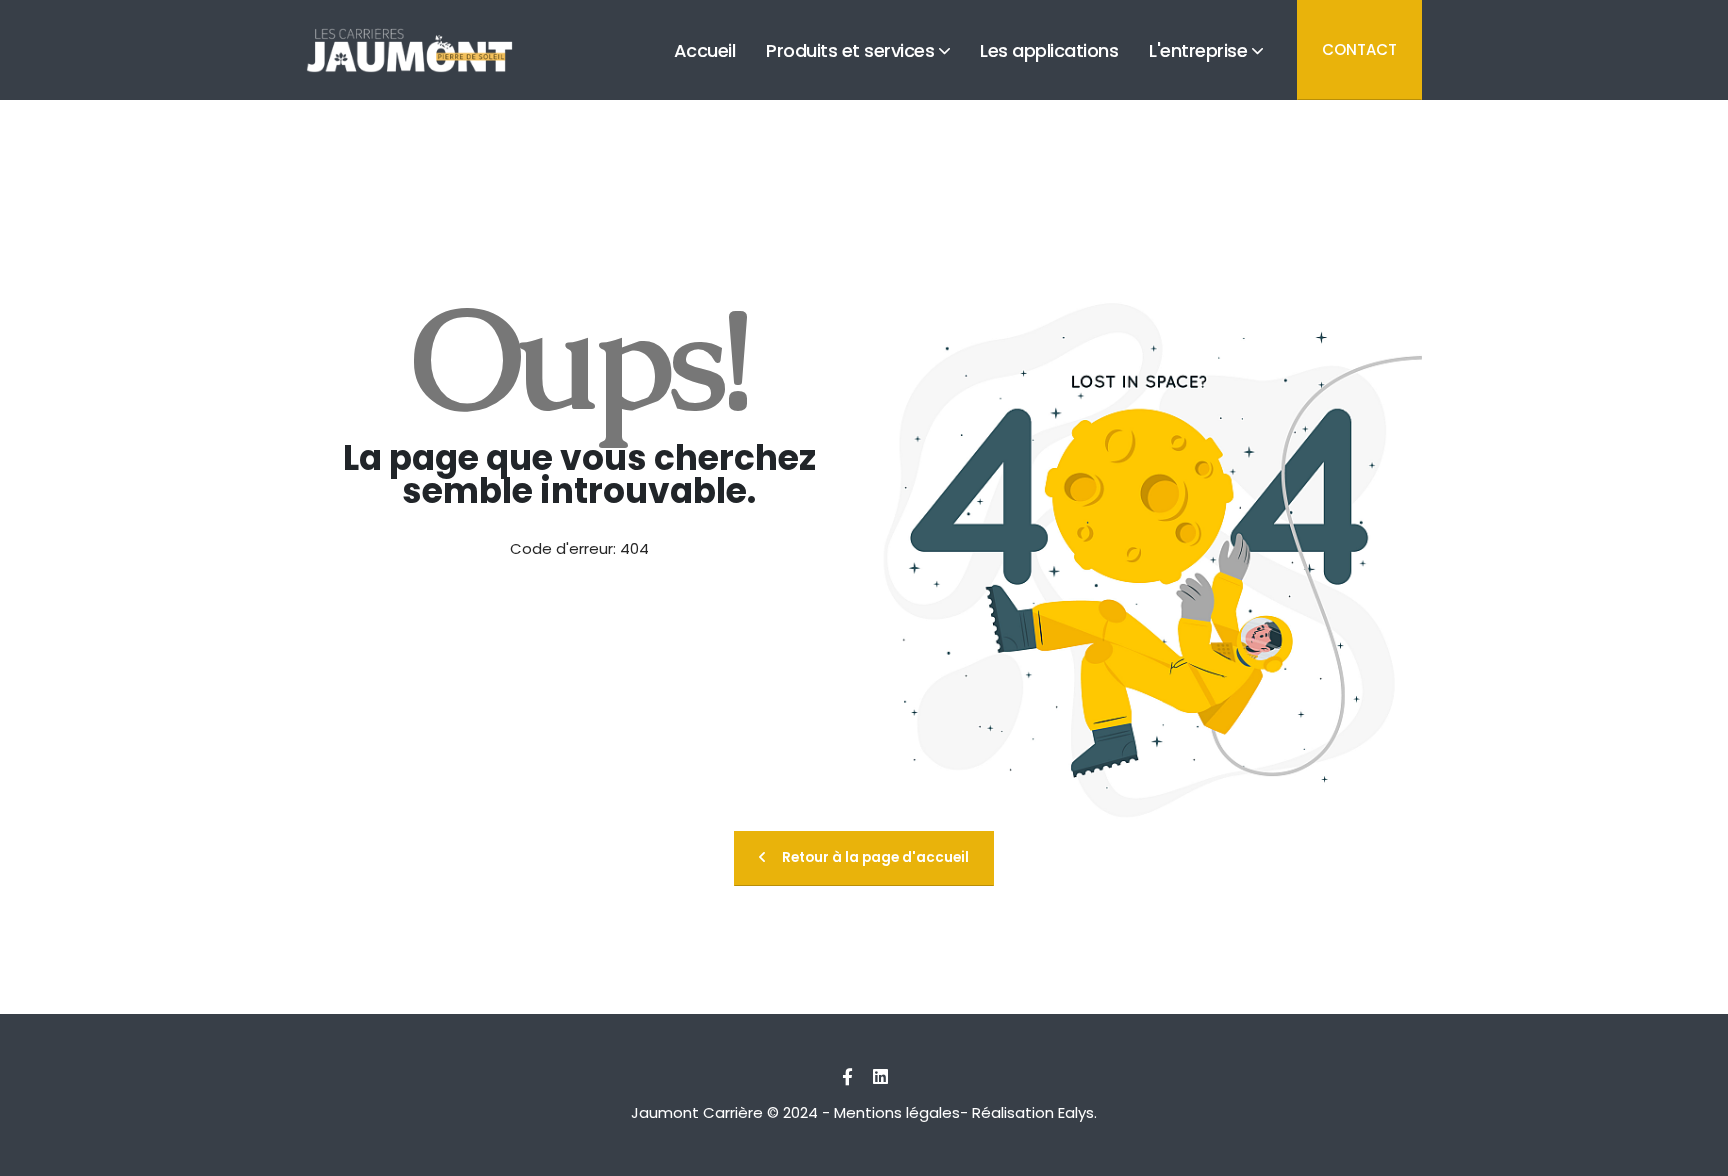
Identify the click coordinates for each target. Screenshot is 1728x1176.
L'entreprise (1198, 90)
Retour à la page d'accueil (875, 857)
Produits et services (850, 90)
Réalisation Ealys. (1034, 1112)
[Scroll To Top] (1693, 1153)
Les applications (1049, 90)
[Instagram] (880, 1077)
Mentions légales (897, 1112)
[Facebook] (847, 1077)
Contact (1359, 49)
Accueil (705, 90)
